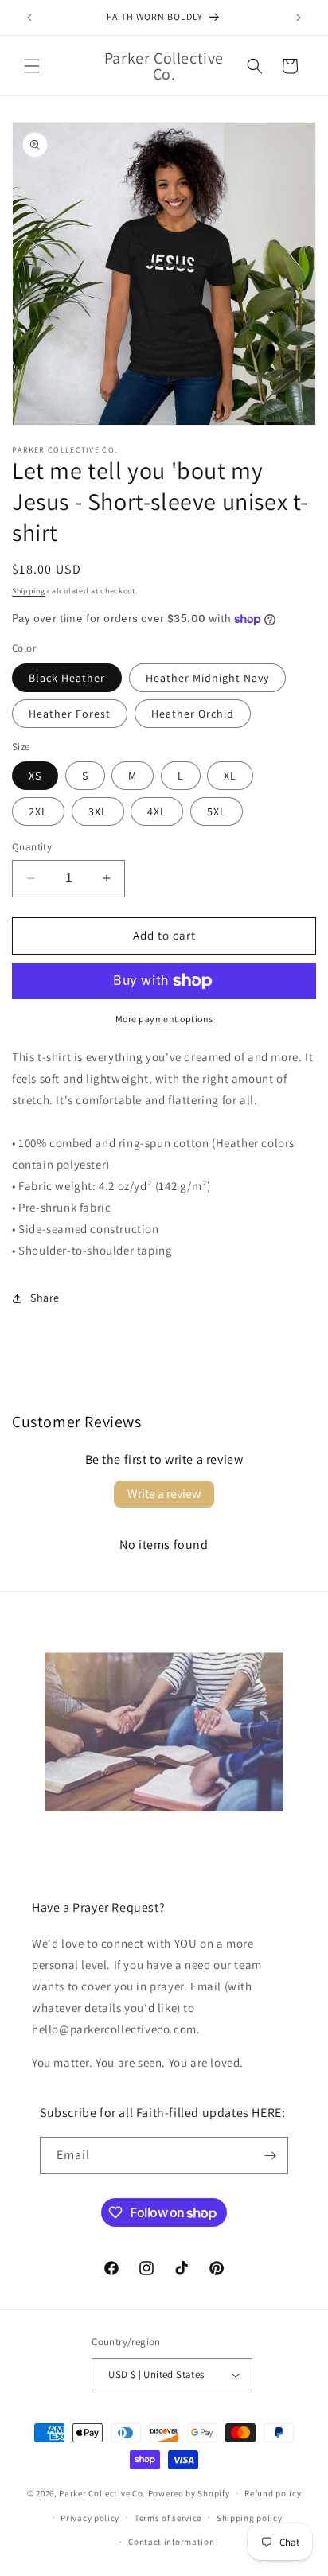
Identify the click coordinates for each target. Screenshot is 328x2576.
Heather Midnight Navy (207, 678)
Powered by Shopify (189, 2493)
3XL (98, 811)
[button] (32, 66)
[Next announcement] (299, 18)
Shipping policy (250, 2518)
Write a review (164, 1494)
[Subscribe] (270, 2156)
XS (35, 776)
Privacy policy (90, 2518)
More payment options (164, 1019)
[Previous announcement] (29, 18)
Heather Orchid (193, 714)
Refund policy (273, 2493)
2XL (38, 811)
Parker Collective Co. (102, 2493)
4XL (157, 811)
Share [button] (45, 1298)
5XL (217, 811)
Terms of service (168, 2518)
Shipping (29, 591)
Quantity (32, 847)
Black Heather (67, 678)
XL (230, 776)
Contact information (171, 2542)
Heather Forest (70, 714)
